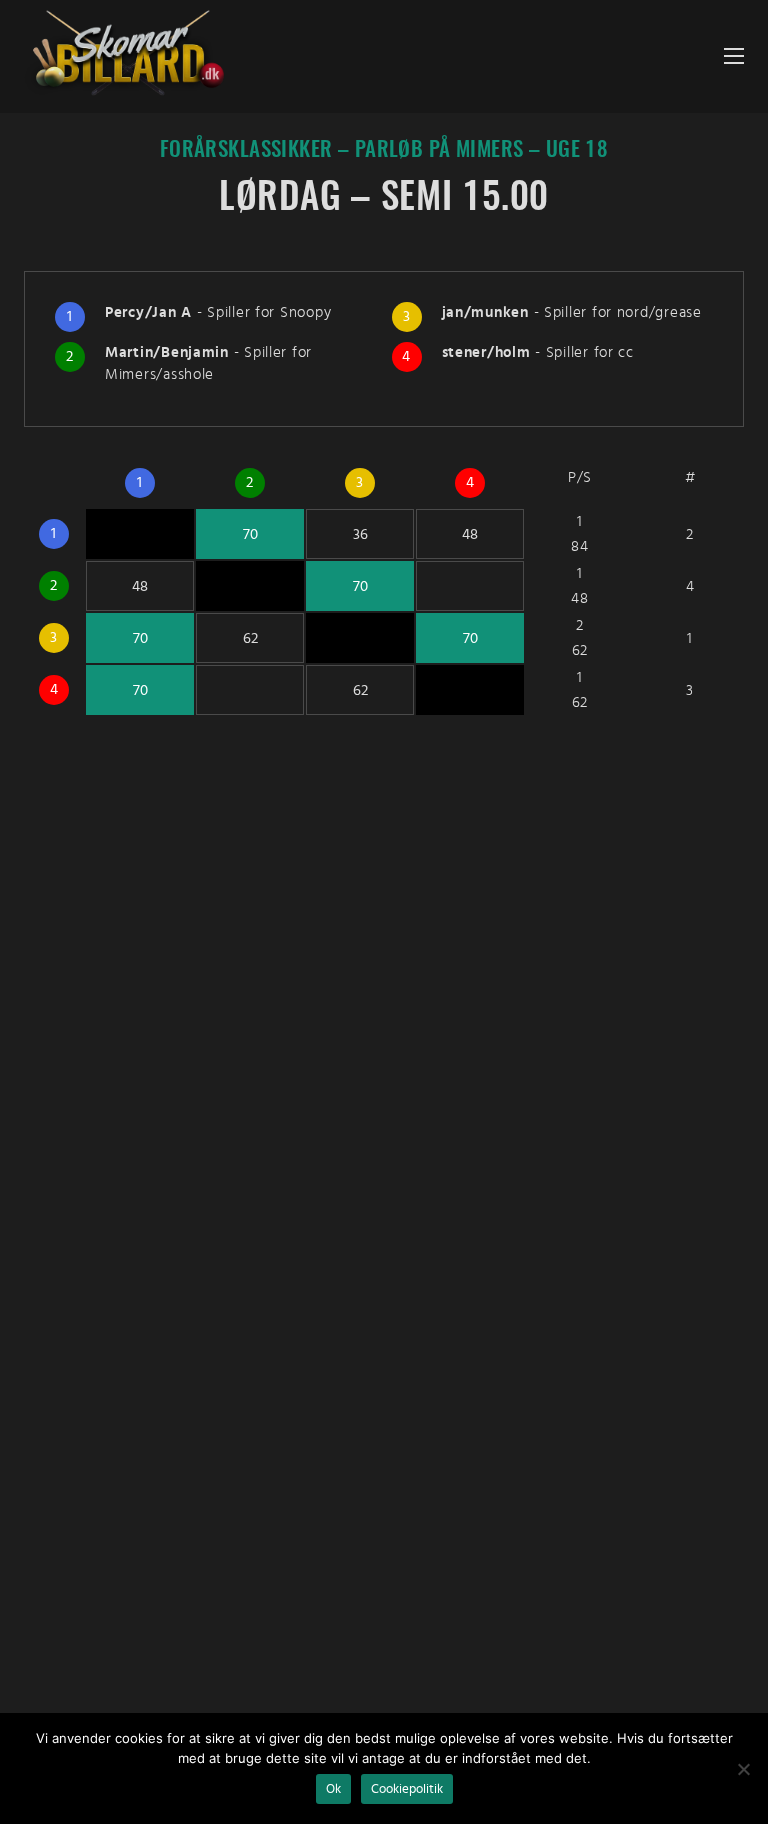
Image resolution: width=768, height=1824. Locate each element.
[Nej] (743, 1769)
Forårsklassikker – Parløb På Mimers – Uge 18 (384, 150)
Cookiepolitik (407, 1789)
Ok (333, 1789)
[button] (734, 56)
